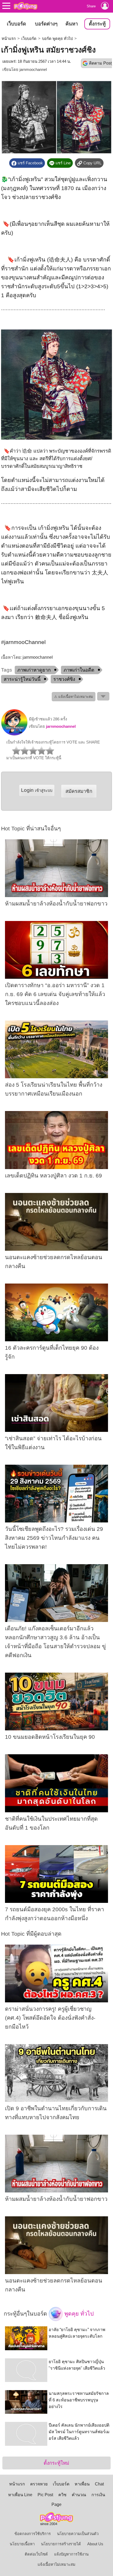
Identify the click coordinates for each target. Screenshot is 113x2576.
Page (56, 2504)
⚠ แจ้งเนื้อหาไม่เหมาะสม (74, 697)
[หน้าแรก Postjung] (25, 6)
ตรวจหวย (39, 2484)
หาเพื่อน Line (20, 2495)
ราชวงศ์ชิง (64, 679)
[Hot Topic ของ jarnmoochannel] (14, 734)
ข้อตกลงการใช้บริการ (33, 2534)
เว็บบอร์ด (16, 24)
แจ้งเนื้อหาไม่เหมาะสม (56, 2564)
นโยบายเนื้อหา (22, 2544)
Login (37, 790)
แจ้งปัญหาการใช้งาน (71, 2554)
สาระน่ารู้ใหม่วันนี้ (22, 679)
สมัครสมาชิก (79, 791)
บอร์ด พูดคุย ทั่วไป (57, 39)
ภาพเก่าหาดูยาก (34, 670)
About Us (95, 2544)
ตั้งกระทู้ (97, 24)
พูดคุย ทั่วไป (78, 2314)
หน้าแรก (9, 39)
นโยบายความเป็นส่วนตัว (78, 2534)
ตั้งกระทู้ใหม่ (56, 2463)
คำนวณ (79, 2495)
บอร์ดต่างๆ (46, 24)
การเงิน (98, 2495)
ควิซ (62, 2495)
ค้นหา (72, 24)
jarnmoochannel (33, 70)
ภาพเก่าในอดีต (79, 670)
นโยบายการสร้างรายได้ (61, 2544)
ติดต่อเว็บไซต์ (36, 2554)
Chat (99, 2484)
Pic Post (45, 2495)
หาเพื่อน (82, 2484)
